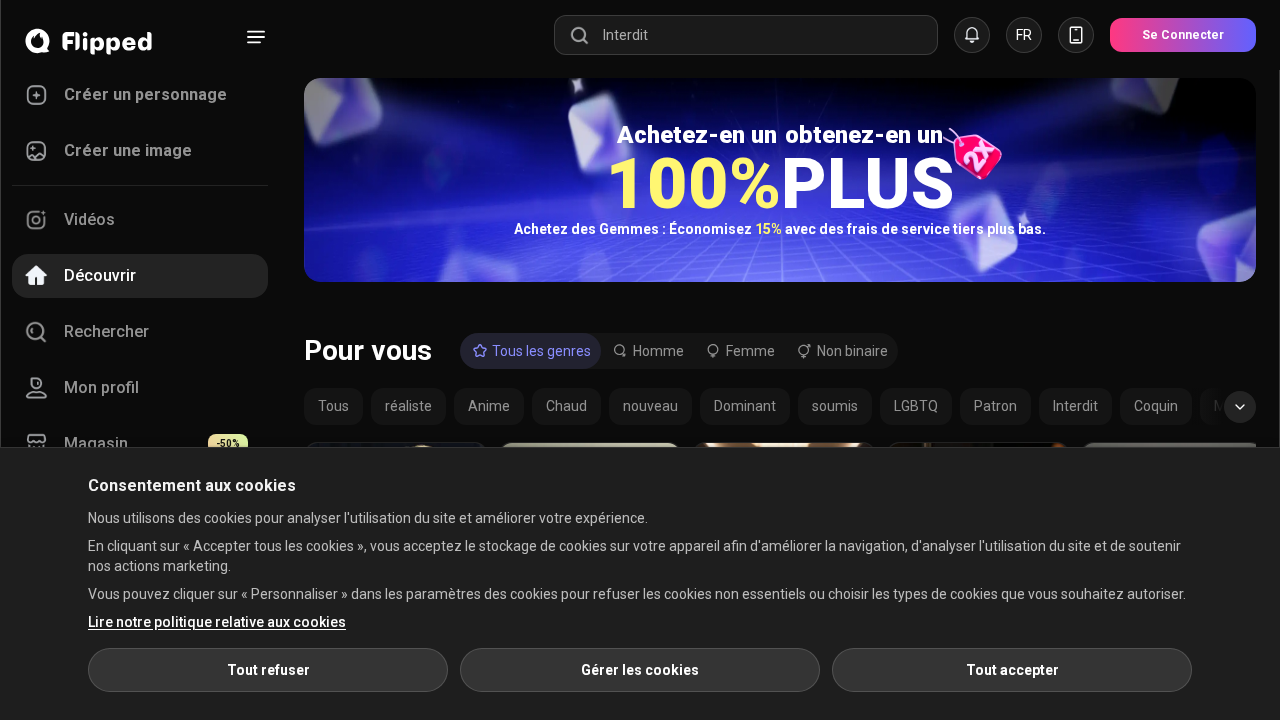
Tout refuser (268, 670)
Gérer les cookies (640, 670)
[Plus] (256, 37)
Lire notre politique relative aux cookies (217, 622)
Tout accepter (1012, 670)
